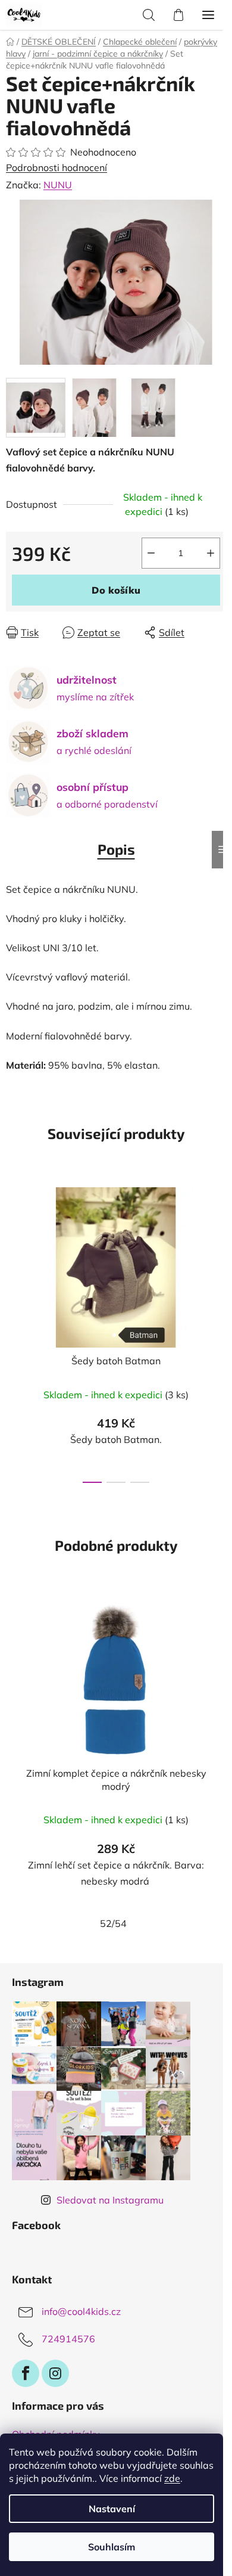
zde (172, 2478)
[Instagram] (55, 2373)
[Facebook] (26, 2373)
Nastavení (112, 2509)
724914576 (68, 2339)
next (220, 1250)
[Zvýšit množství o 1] (211, 553)
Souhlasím (112, 2547)
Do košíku (116, 590)
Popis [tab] (116, 849)
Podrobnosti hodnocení (57, 167)
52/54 (113, 1923)
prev (12, 1250)
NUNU (58, 185)
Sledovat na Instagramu (110, 2200)
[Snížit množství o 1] (151, 553)
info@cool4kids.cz (81, 2311)
